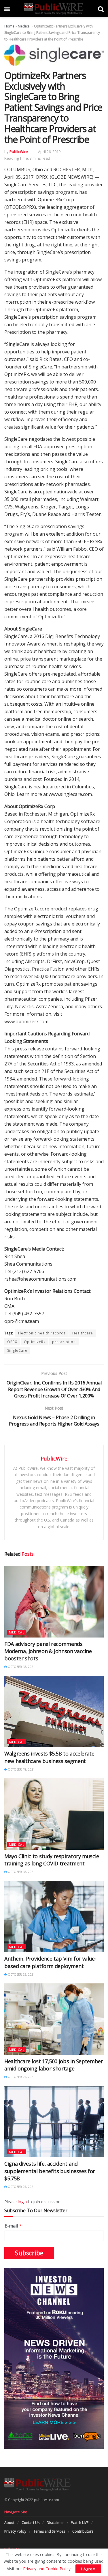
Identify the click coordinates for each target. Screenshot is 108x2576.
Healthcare (83, 1333)
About (9, 2523)
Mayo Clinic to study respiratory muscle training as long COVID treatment (52, 1860)
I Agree (88, 2569)
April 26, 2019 (49, 152)
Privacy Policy (15, 2531)
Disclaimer (55, 2523)
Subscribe (29, 2253)
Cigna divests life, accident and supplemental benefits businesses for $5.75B (50, 2171)
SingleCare (17, 1350)
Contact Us (31, 2523)
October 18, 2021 (21, 1667)
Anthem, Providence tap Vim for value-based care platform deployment (50, 1962)
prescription (64, 1342)
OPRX (12, 1342)
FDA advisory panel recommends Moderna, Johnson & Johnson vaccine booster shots (48, 1651)
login (22, 2202)
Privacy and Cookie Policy (47, 2569)
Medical (24, 26)
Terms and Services (49, 2531)
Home (9, 26)
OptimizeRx (35, 1342)
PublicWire (19, 152)
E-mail (13, 2226)
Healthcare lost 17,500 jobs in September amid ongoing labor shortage (54, 2065)
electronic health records (42, 1333)
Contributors (83, 2531)
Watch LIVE (80, 2523)
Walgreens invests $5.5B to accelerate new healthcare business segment (49, 1757)
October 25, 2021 (21, 1974)
